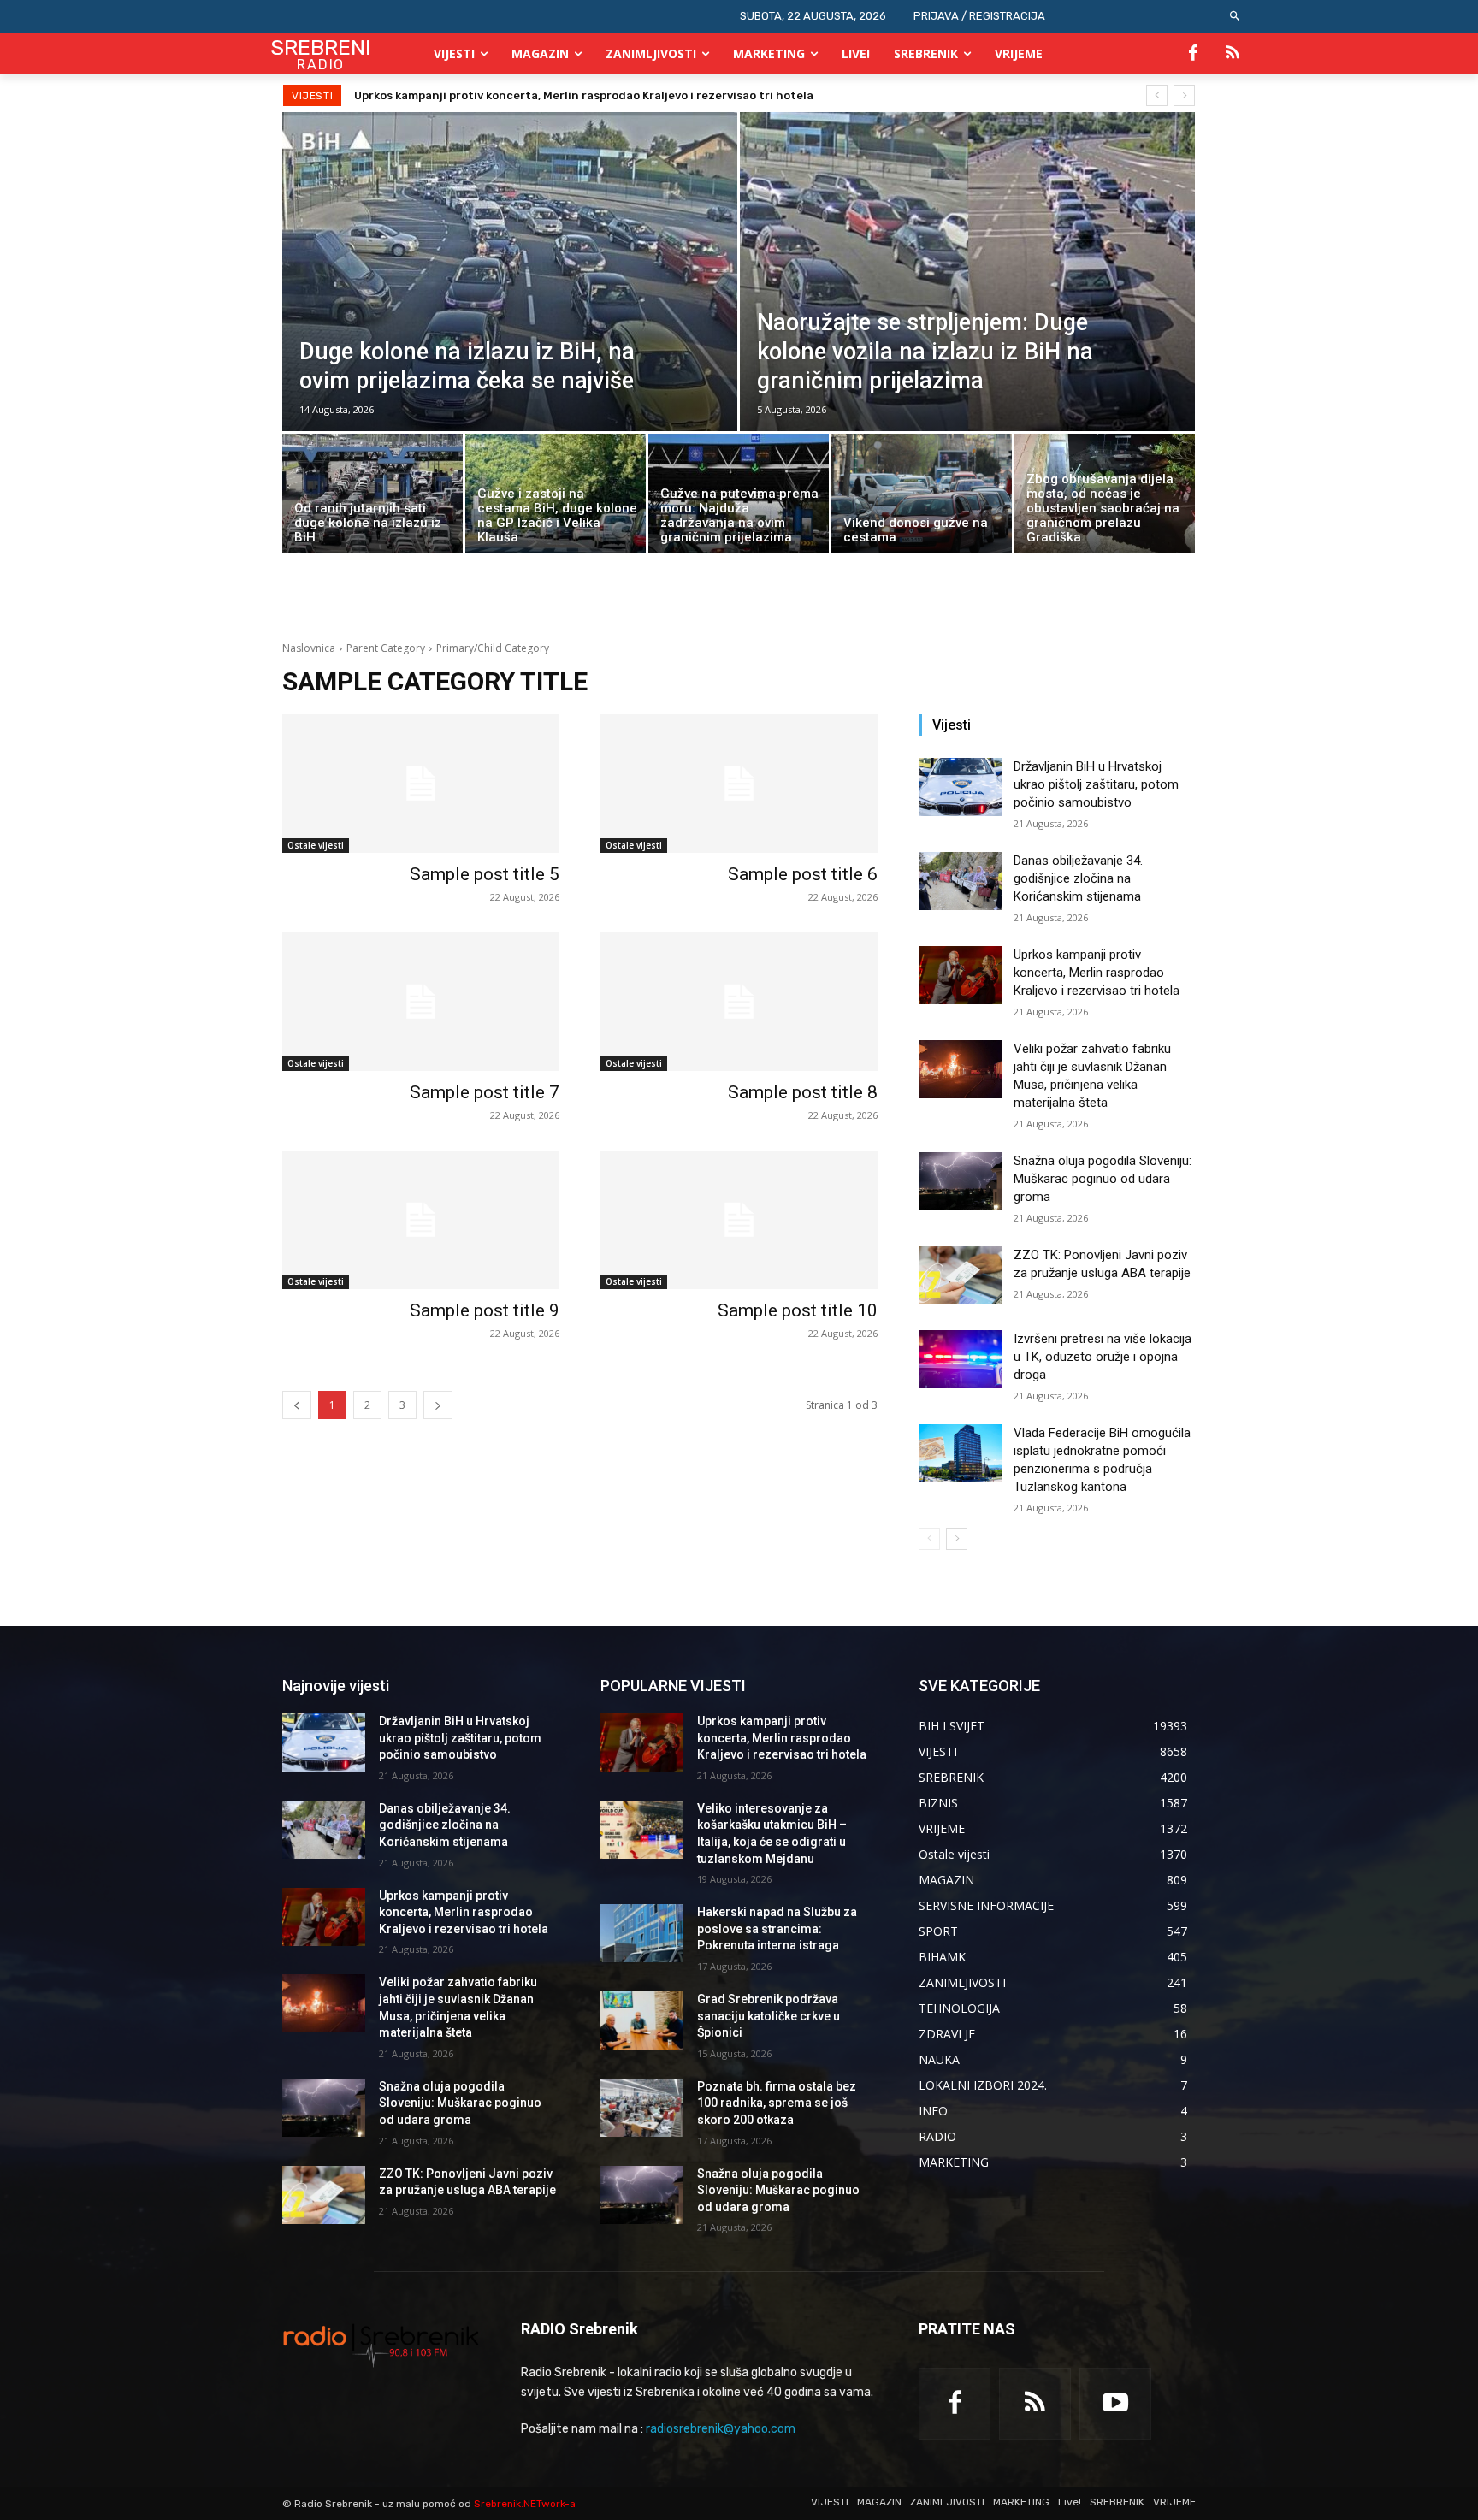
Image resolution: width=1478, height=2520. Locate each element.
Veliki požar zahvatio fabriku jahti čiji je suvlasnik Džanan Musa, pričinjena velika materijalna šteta (633, 95)
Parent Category (386, 648)
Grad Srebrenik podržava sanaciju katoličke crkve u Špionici (769, 2016)
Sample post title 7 (485, 1092)
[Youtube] (1115, 2404)
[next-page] (957, 1539)
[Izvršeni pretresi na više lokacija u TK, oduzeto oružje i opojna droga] (960, 1359)
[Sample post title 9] (421, 1220)
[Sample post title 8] (739, 1002)
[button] (1236, 17)
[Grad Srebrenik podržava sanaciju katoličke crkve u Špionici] (642, 2020)
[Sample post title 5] (421, 784)
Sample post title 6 (803, 874)
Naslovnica (309, 648)
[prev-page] (929, 1539)
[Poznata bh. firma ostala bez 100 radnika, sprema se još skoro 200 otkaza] (642, 2108)
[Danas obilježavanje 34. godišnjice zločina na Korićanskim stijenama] (960, 881)
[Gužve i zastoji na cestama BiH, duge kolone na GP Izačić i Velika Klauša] (556, 498)
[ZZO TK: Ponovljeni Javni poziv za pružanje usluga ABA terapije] (960, 1275)
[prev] (1157, 95)
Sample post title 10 (798, 1310)
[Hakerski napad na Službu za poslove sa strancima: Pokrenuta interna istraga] (642, 1933)
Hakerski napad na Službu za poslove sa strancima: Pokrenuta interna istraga (777, 1928)
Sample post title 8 (803, 1092)
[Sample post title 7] (421, 1002)
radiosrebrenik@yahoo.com (721, 2429)
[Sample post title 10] (739, 1220)
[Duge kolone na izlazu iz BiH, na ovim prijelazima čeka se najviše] (510, 310)
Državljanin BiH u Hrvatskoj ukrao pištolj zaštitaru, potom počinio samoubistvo (1096, 784)
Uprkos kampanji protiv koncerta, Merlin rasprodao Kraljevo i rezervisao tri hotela (1097, 973)
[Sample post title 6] (739, 784)
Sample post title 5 (485, 874)
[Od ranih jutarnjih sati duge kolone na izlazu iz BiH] (372, 498)
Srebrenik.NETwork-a (525, 2504)
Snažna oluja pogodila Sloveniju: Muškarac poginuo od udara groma (1103, 1179)
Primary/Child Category (493, 648)
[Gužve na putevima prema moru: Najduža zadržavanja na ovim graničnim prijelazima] (739, 498)
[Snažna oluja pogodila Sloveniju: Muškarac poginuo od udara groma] (960, 1181)
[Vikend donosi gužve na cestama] (922, 496)
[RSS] (1233, 54)
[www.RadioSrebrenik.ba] (381, 2345)
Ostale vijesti (316, 845)
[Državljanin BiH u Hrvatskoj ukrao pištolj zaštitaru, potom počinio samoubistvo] (960, 787)
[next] (1184, 95)
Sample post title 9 (485, 1310)
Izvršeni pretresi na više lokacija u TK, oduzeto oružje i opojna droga (1103, 1357)
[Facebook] (1193, 54)
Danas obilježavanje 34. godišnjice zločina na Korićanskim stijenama (1078, 878)
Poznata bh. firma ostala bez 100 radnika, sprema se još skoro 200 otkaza (777, 2103)
